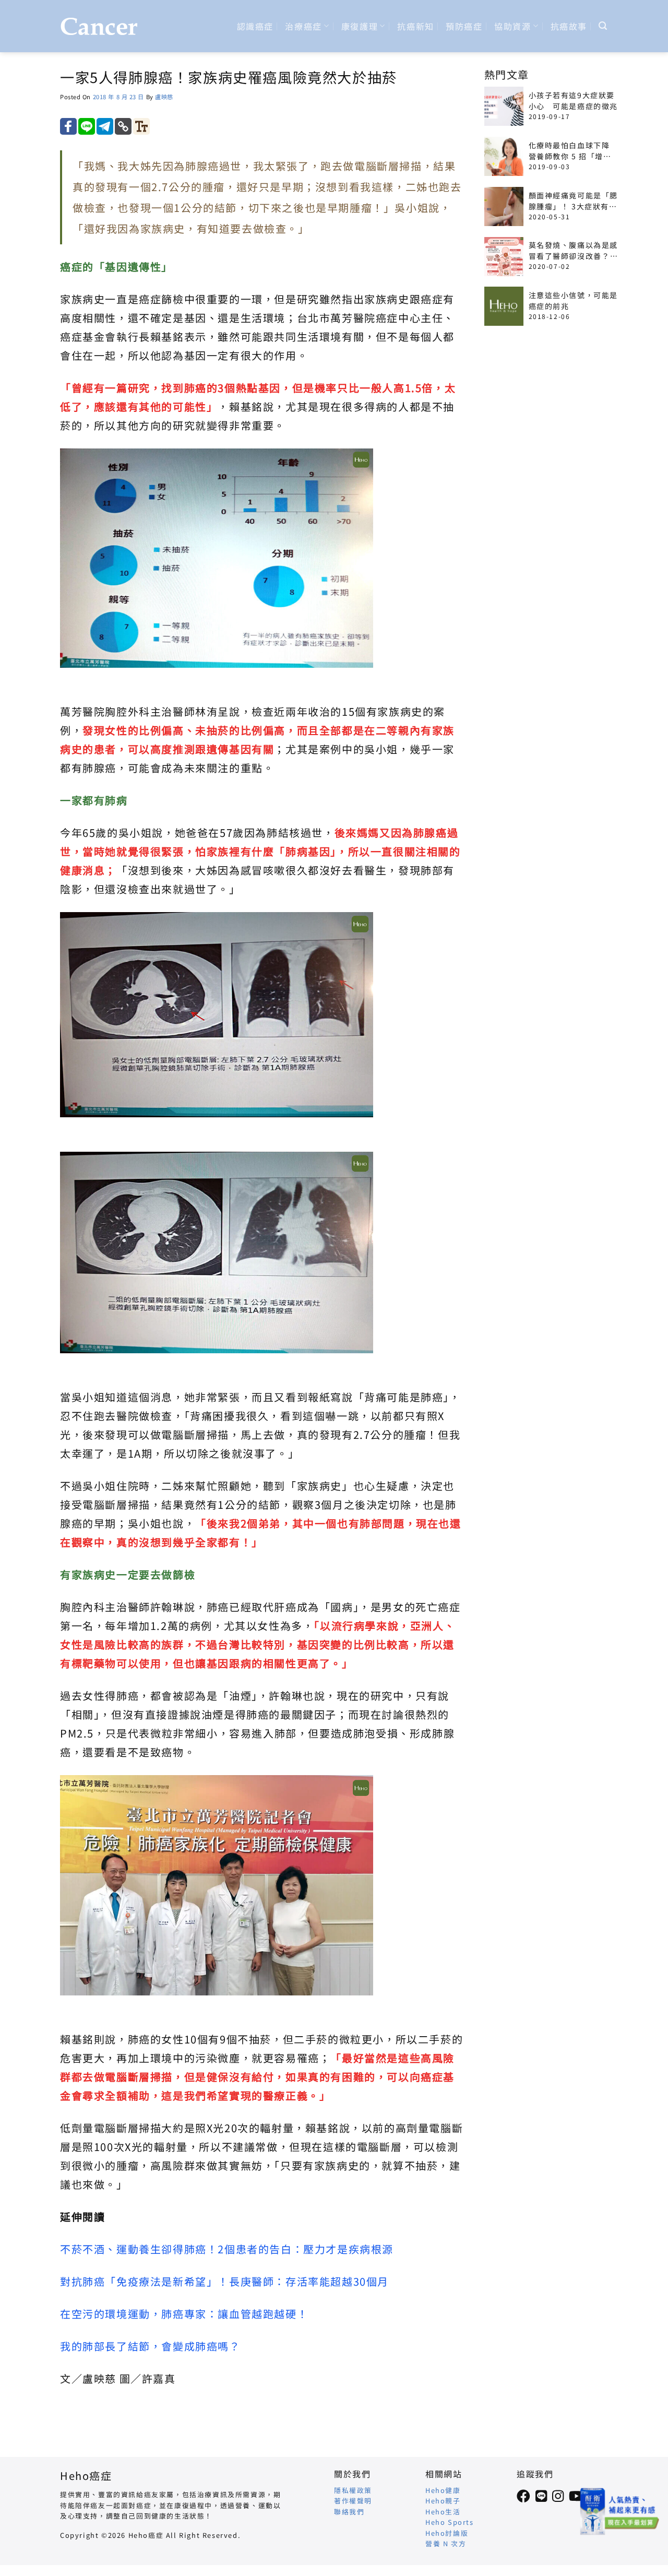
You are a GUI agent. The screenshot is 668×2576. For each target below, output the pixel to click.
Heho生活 (443, 2512)
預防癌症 (464, 26)
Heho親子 (443, 2501)
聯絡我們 (349, 2512)
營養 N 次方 (446, 2543)
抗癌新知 (415, 26)
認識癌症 (255, 26)
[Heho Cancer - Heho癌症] (99, 26)
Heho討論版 (447, 2533)
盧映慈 (164, 97)
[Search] (603, 26)
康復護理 (360, 26)
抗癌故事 (569, 26)
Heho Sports (450, 2522)
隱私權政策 (353, 2490)
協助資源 (512, 26)
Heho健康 (443, 2490)
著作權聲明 (353, 2501)
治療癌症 (303, 26)
